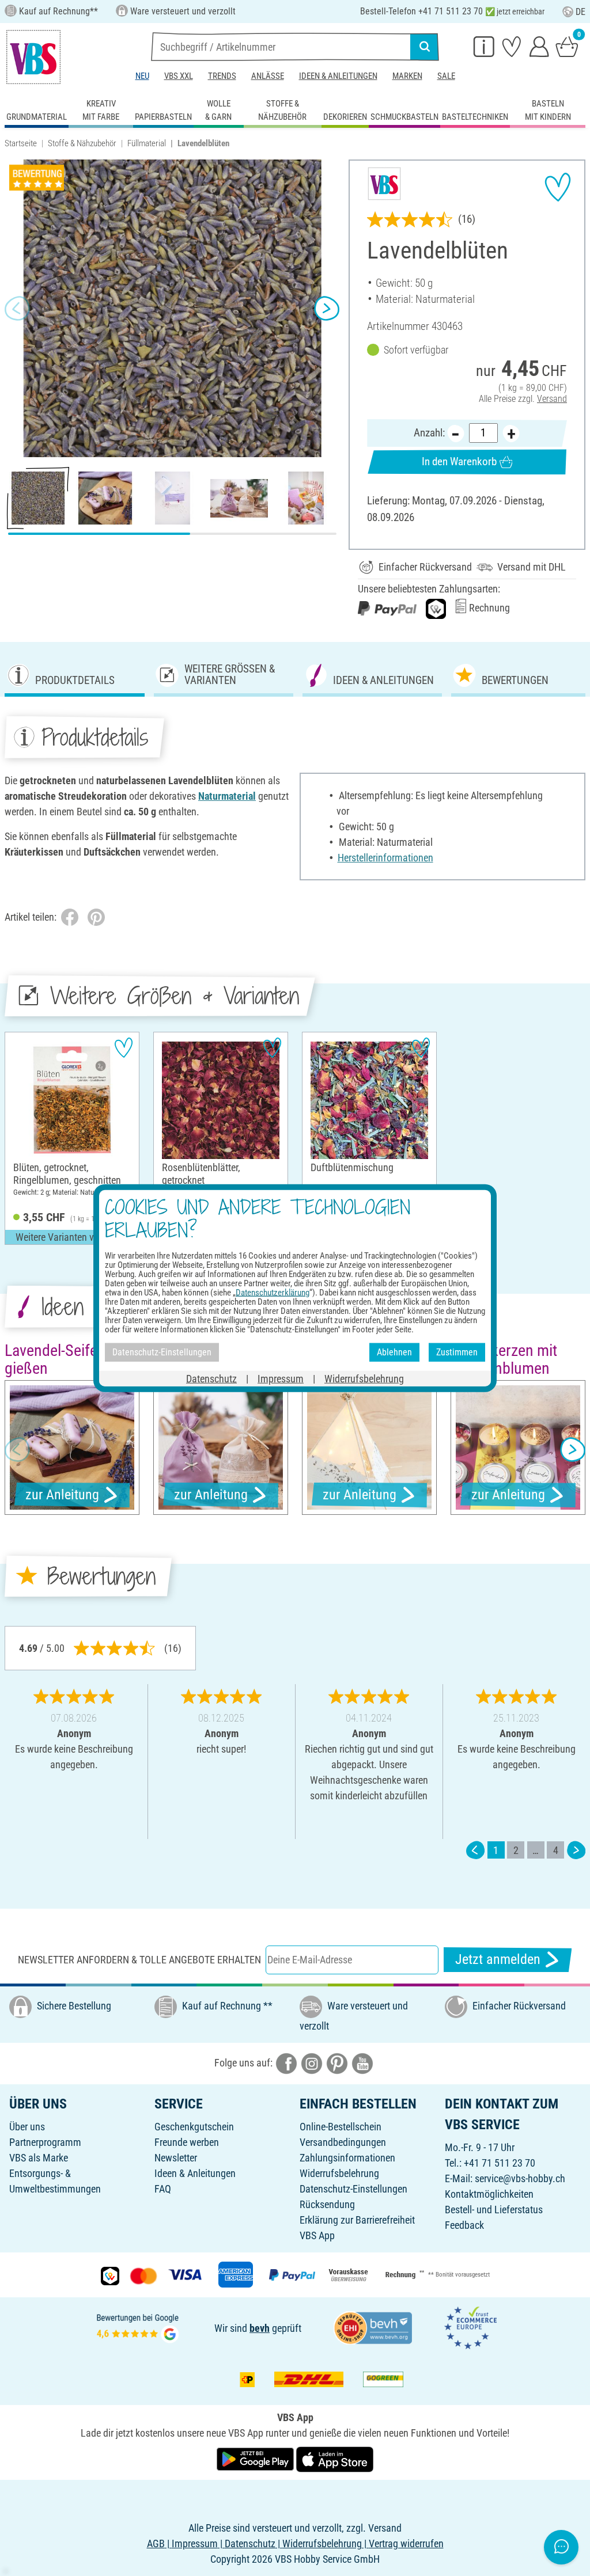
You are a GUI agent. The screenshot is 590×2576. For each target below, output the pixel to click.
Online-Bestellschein (341, 2127)
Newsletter (176, 2158)
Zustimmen (457, 1352)
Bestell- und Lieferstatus (494, 2210)
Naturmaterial (227, 796)
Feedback (464, 2225)
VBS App (317, 2235)
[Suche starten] (425, 47)
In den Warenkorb (459, 461)
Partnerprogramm (45, 2142)
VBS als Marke (39, 2158)
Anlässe (268, 76)
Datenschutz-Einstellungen (353, 2189)
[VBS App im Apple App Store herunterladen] (335, 2458)
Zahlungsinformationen (347, 2158)
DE (580, 12)
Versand (552, 399)
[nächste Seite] (576, 1850)
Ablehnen (394, 1352)
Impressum (281, 1378)
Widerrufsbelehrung (339, 2173)
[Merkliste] (512, 46)
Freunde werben (187, 2142)
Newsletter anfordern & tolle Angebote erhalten (139, 1960)
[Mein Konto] (539, 46)
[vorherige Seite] (475, 1850)
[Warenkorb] (567, 46)
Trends (222, 76)
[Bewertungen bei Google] (138, 2327)
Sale (446, 76)
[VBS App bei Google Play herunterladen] (256, 2458)
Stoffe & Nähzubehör (82, 143)
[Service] (484, 46)
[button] (17, 309)
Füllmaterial (147, 143)
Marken (407, 76)
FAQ (163, 2189)
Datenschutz (211, 1378)
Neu (142, 76)
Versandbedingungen (343, 2142)
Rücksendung (327, 2204)
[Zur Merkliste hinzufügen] (558, 187)
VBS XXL (179, 76)
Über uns (27, 2127)
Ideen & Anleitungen (338, 76)
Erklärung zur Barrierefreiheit (357, 2220)
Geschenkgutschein (194, 2127)
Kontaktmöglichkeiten (489, 2194)
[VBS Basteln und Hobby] (33, 57)
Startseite (21, 143)
